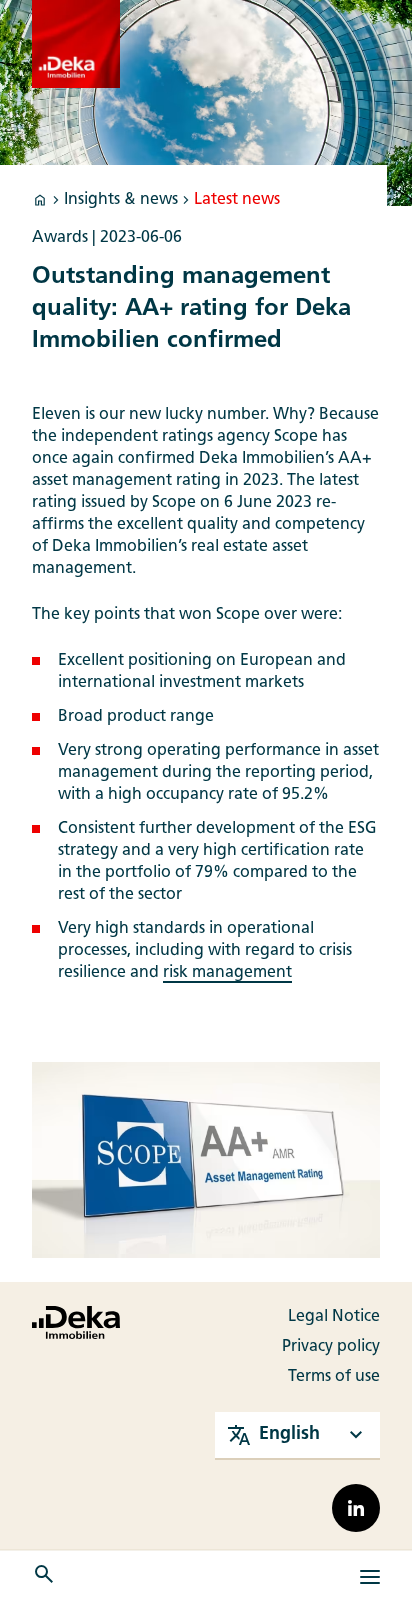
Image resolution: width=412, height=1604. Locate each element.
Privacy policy (331, 1347)
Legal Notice (334, 1317)
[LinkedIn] (356, 1508)
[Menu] (370, 1577)
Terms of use (334, 1377)
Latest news (237, 200)
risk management (227, 973)
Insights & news (121, 200)
